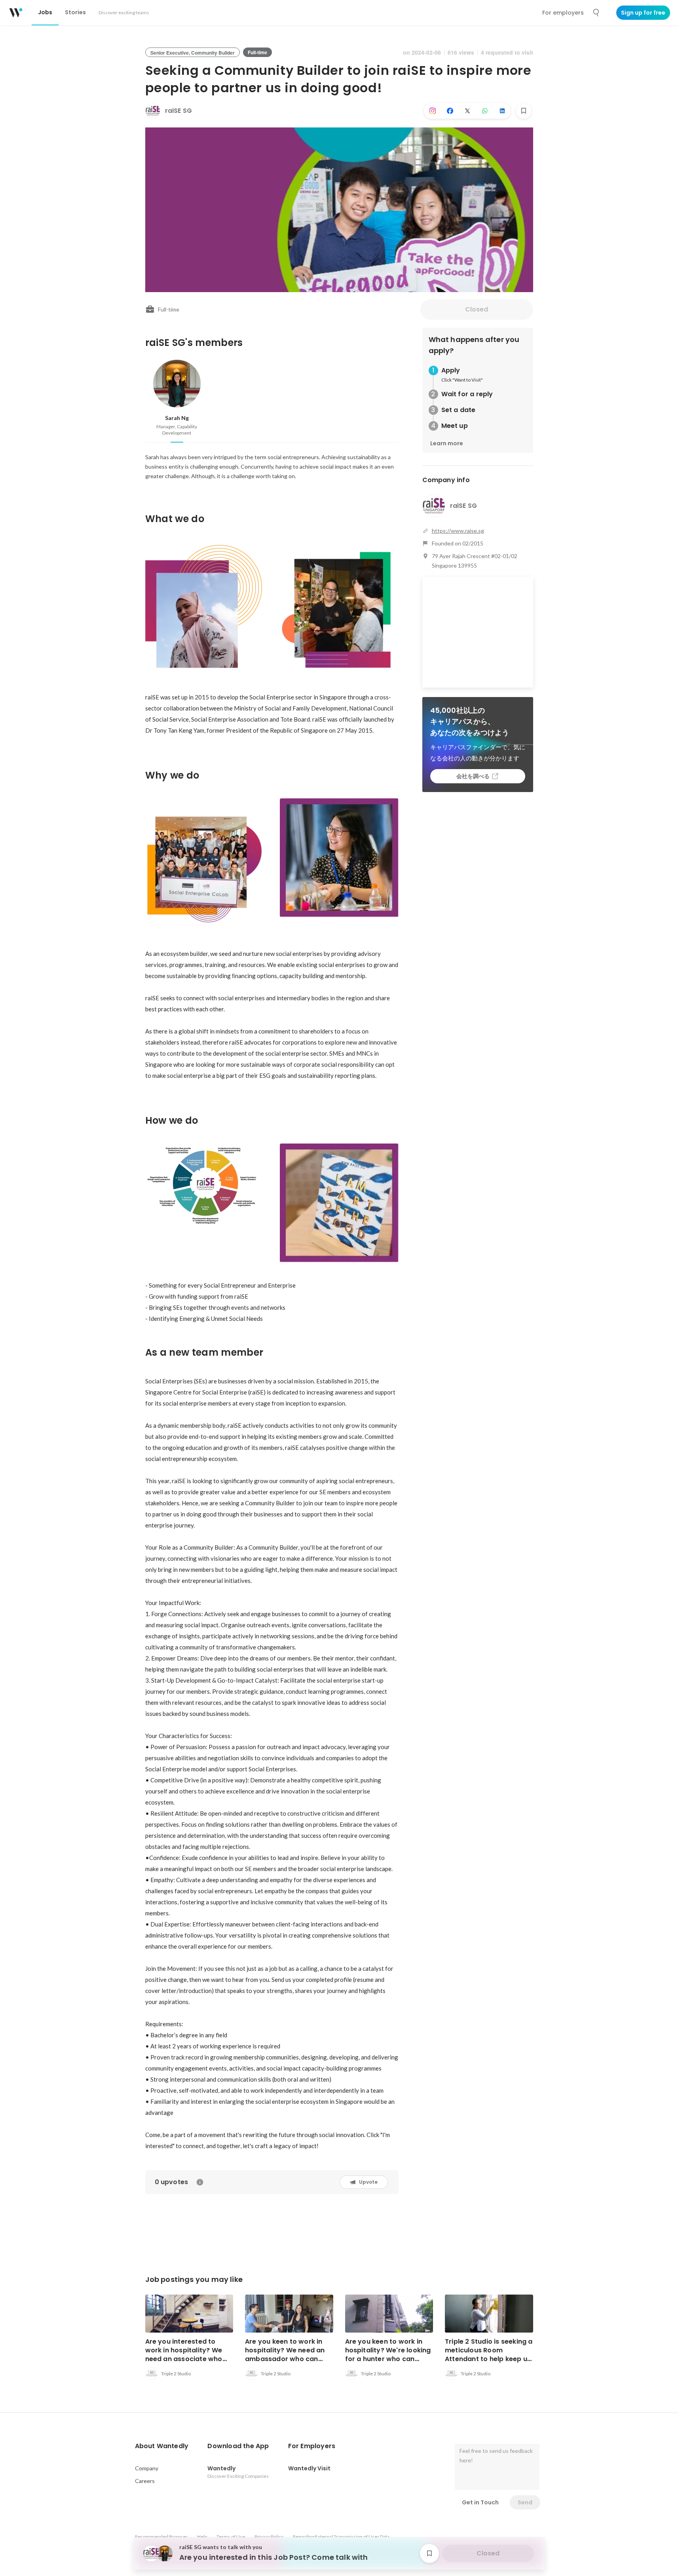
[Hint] (200, 2182)
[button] (162, 2446)
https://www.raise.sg (458, 531)
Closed (477, 309)
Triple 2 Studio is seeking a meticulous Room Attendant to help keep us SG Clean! (489, 2355)
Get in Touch (480, 2502)
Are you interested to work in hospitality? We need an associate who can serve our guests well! (189, 2355)
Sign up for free (643, 13)
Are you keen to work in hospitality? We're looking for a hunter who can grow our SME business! (388, 2355)
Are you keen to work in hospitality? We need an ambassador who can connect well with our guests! (285, 2359)
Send (525, 2502)
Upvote (368, 2182)
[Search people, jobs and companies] (596, 13)
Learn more (447, 443)
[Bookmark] (524, 111)
